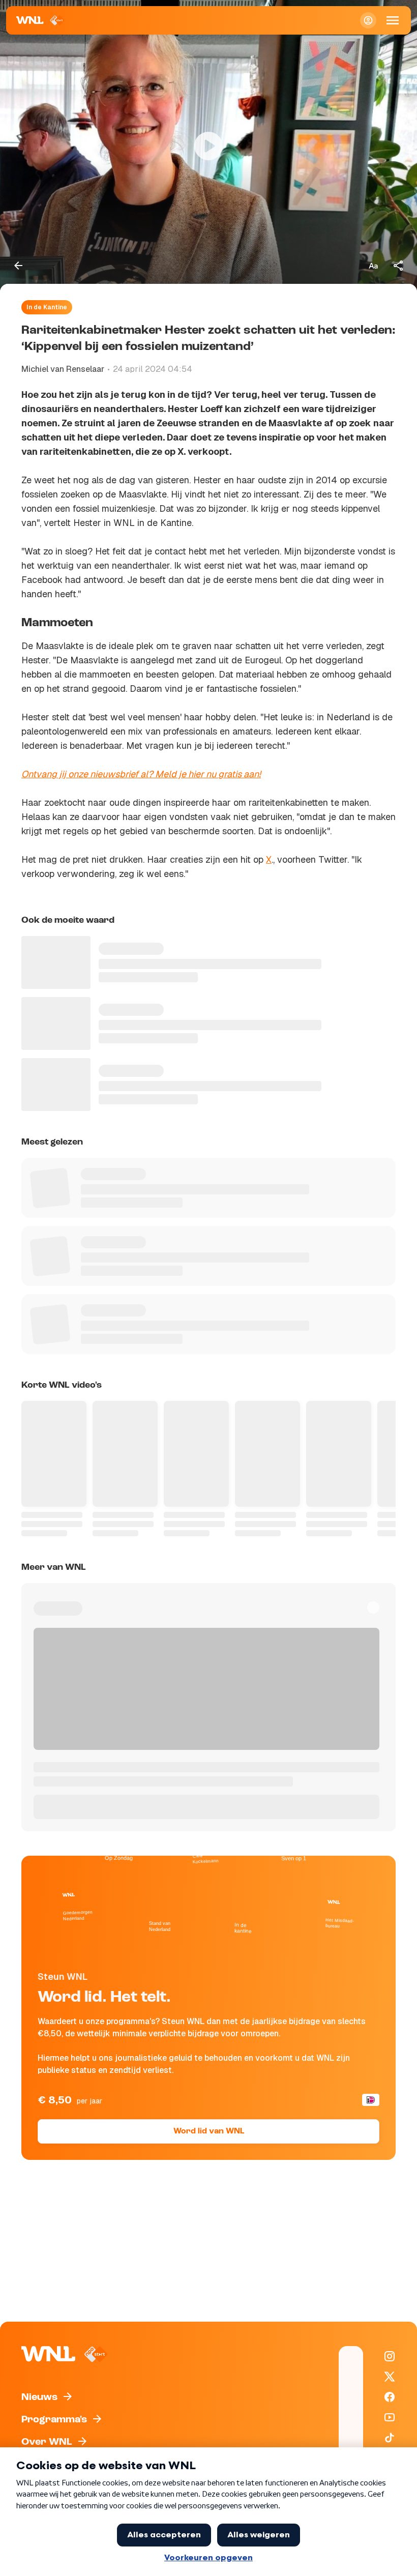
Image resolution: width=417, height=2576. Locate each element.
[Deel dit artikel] (399, 266)
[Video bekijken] (208, 146)
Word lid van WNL (209, 2131)
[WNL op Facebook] (390, 2397)
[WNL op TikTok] (390, 2438)
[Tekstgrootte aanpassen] (373, 266)
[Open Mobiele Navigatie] (393, 20)
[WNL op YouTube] (390, 2417)
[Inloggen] (368, 20)
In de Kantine (47, 307)
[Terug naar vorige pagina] (18, 266)
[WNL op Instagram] (390, 2356)
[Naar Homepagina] (40, 20)
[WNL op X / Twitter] (390, 2377)
